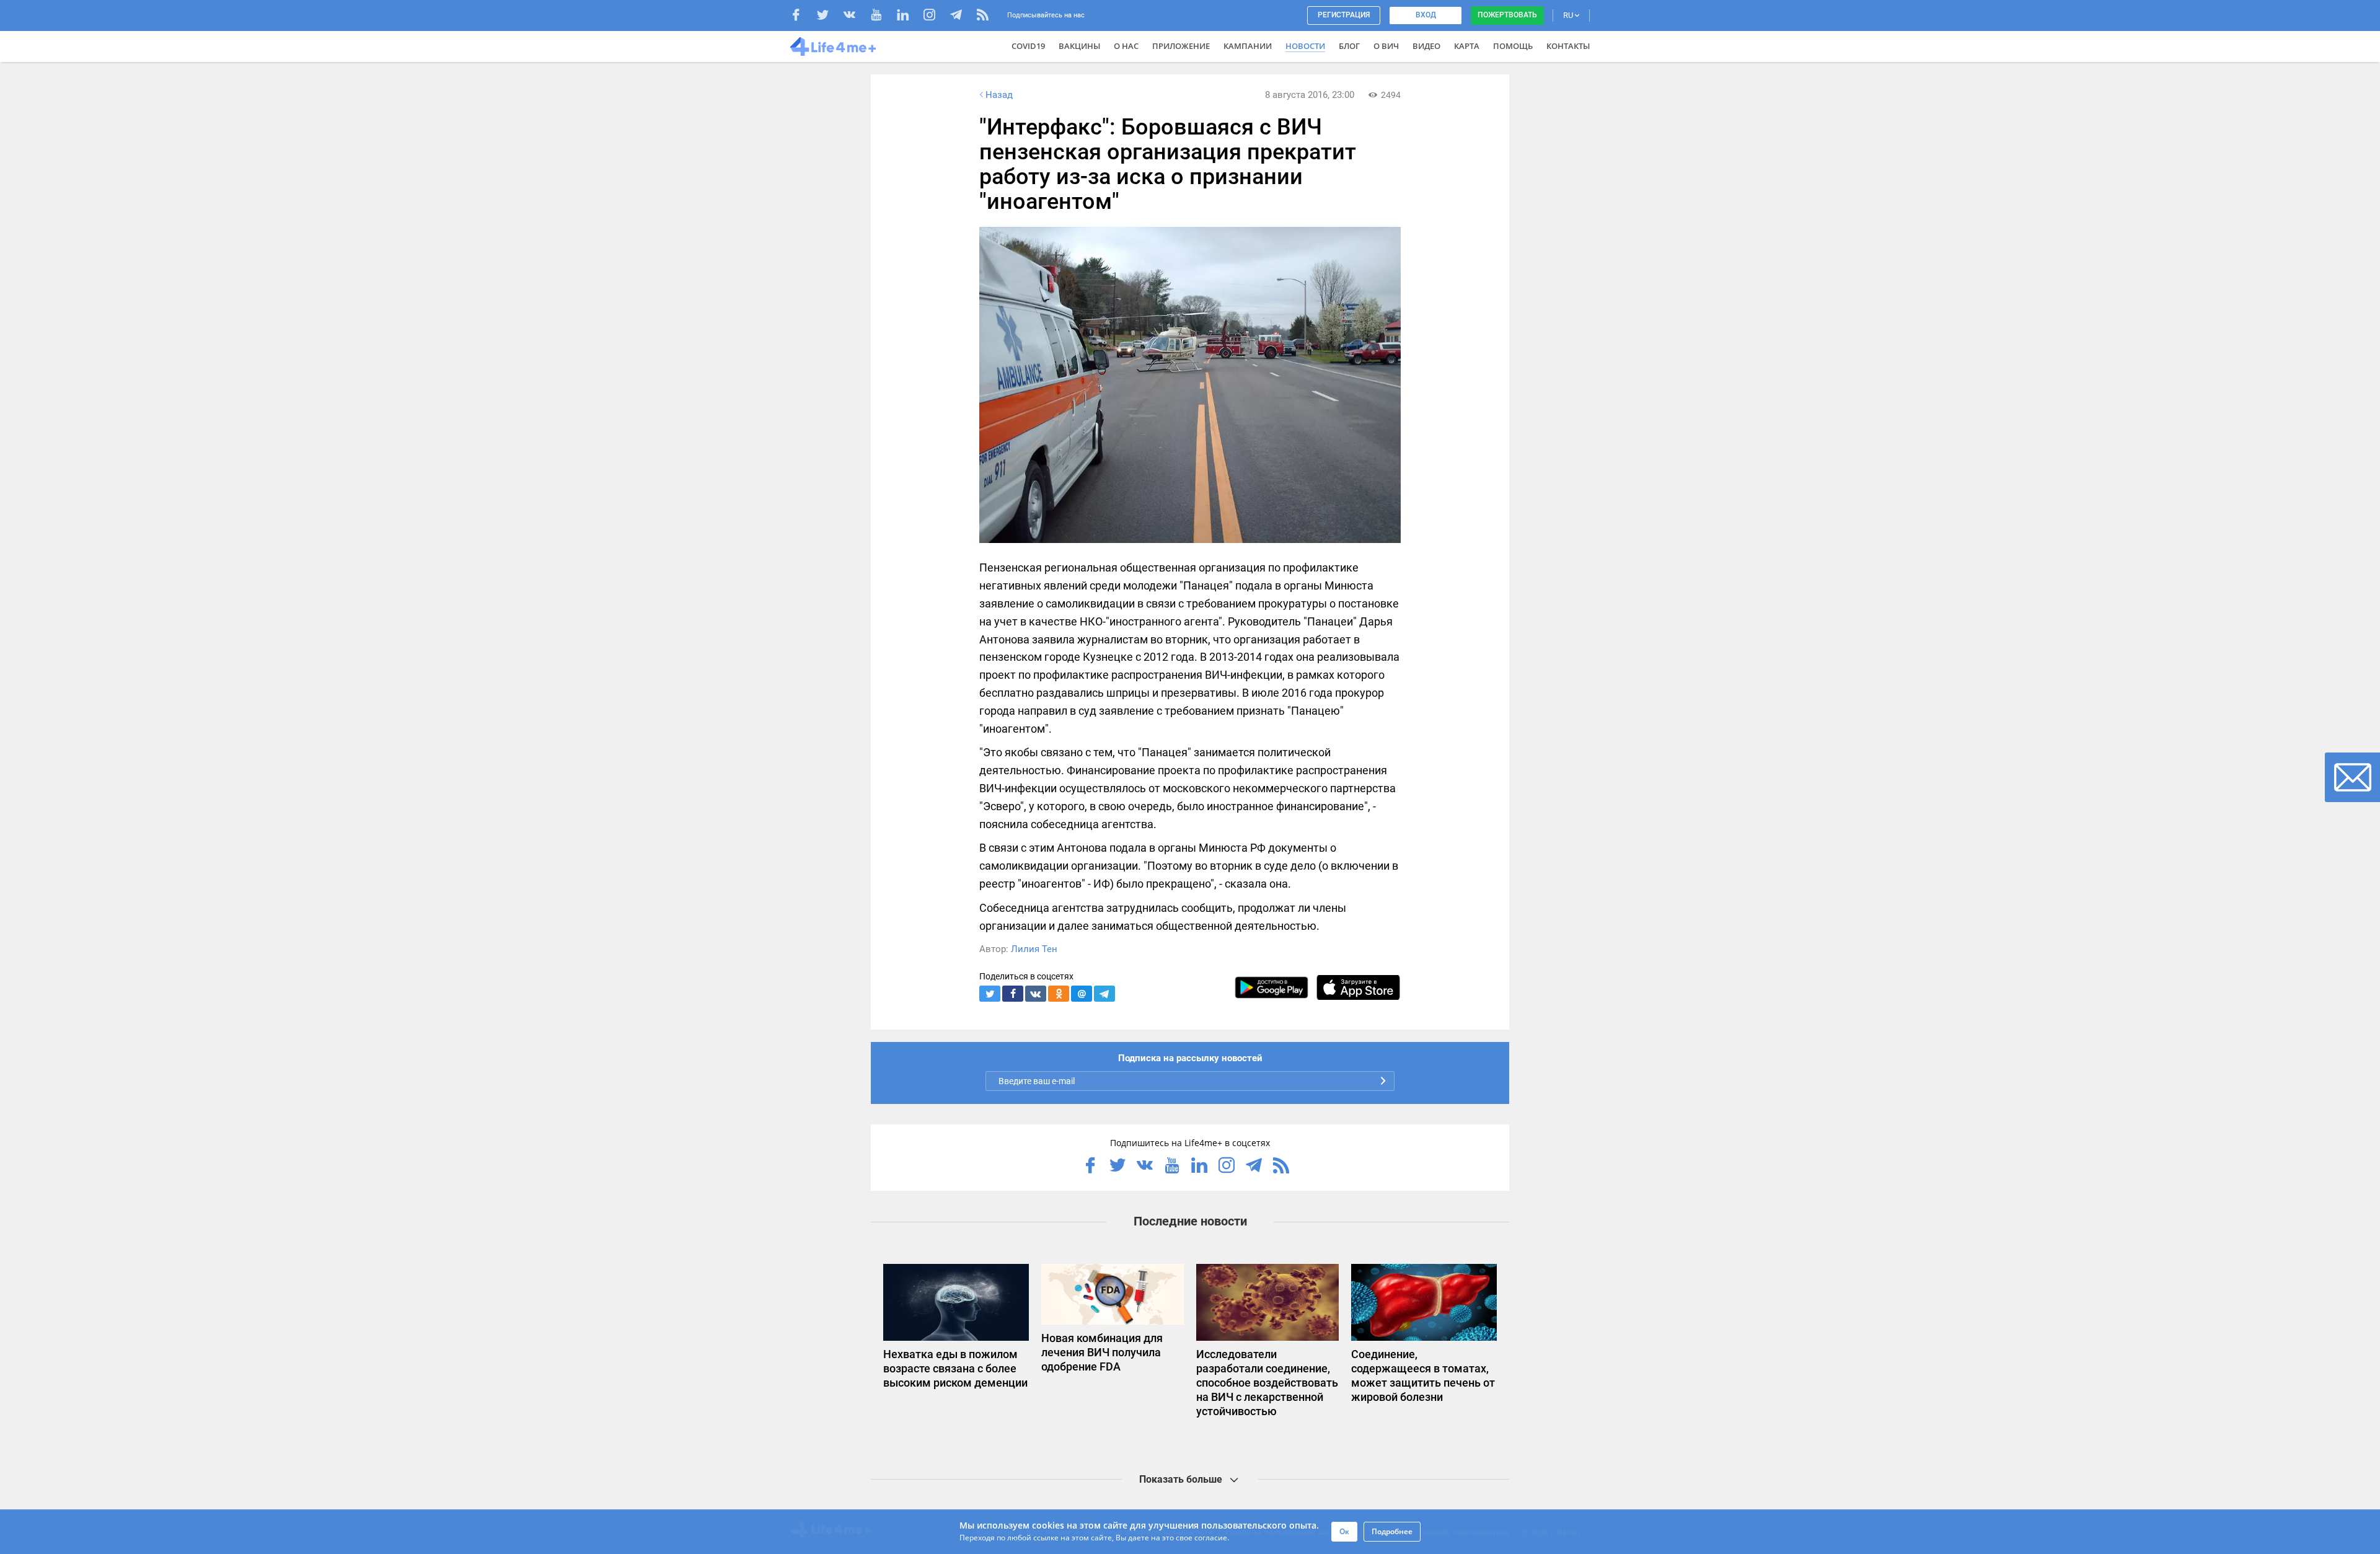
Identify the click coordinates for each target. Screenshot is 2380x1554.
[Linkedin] (909, 16)
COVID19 (1028, 46)
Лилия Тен (1034, 949)
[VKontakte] (856, 16)
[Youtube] (882, 16)
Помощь (1513, 46)
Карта (1467, 46)
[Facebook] (802, 16)
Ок (1344, 1531)
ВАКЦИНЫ (1079, 46)
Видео (1426, 46)
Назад (999, 95)
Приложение (1181, 46)
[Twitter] (829, 16)
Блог (1349, 46)
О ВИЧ (1386, 46)
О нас (1126, 46)
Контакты (1568, 46)
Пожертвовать (1507, 15)
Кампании (1248, 46)
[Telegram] (962, 16)
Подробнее (1392, 1531)
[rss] (983, 16)
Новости (1305, 46)
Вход (1426, 15)
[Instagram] (936, 16)
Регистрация (1344, 15)
